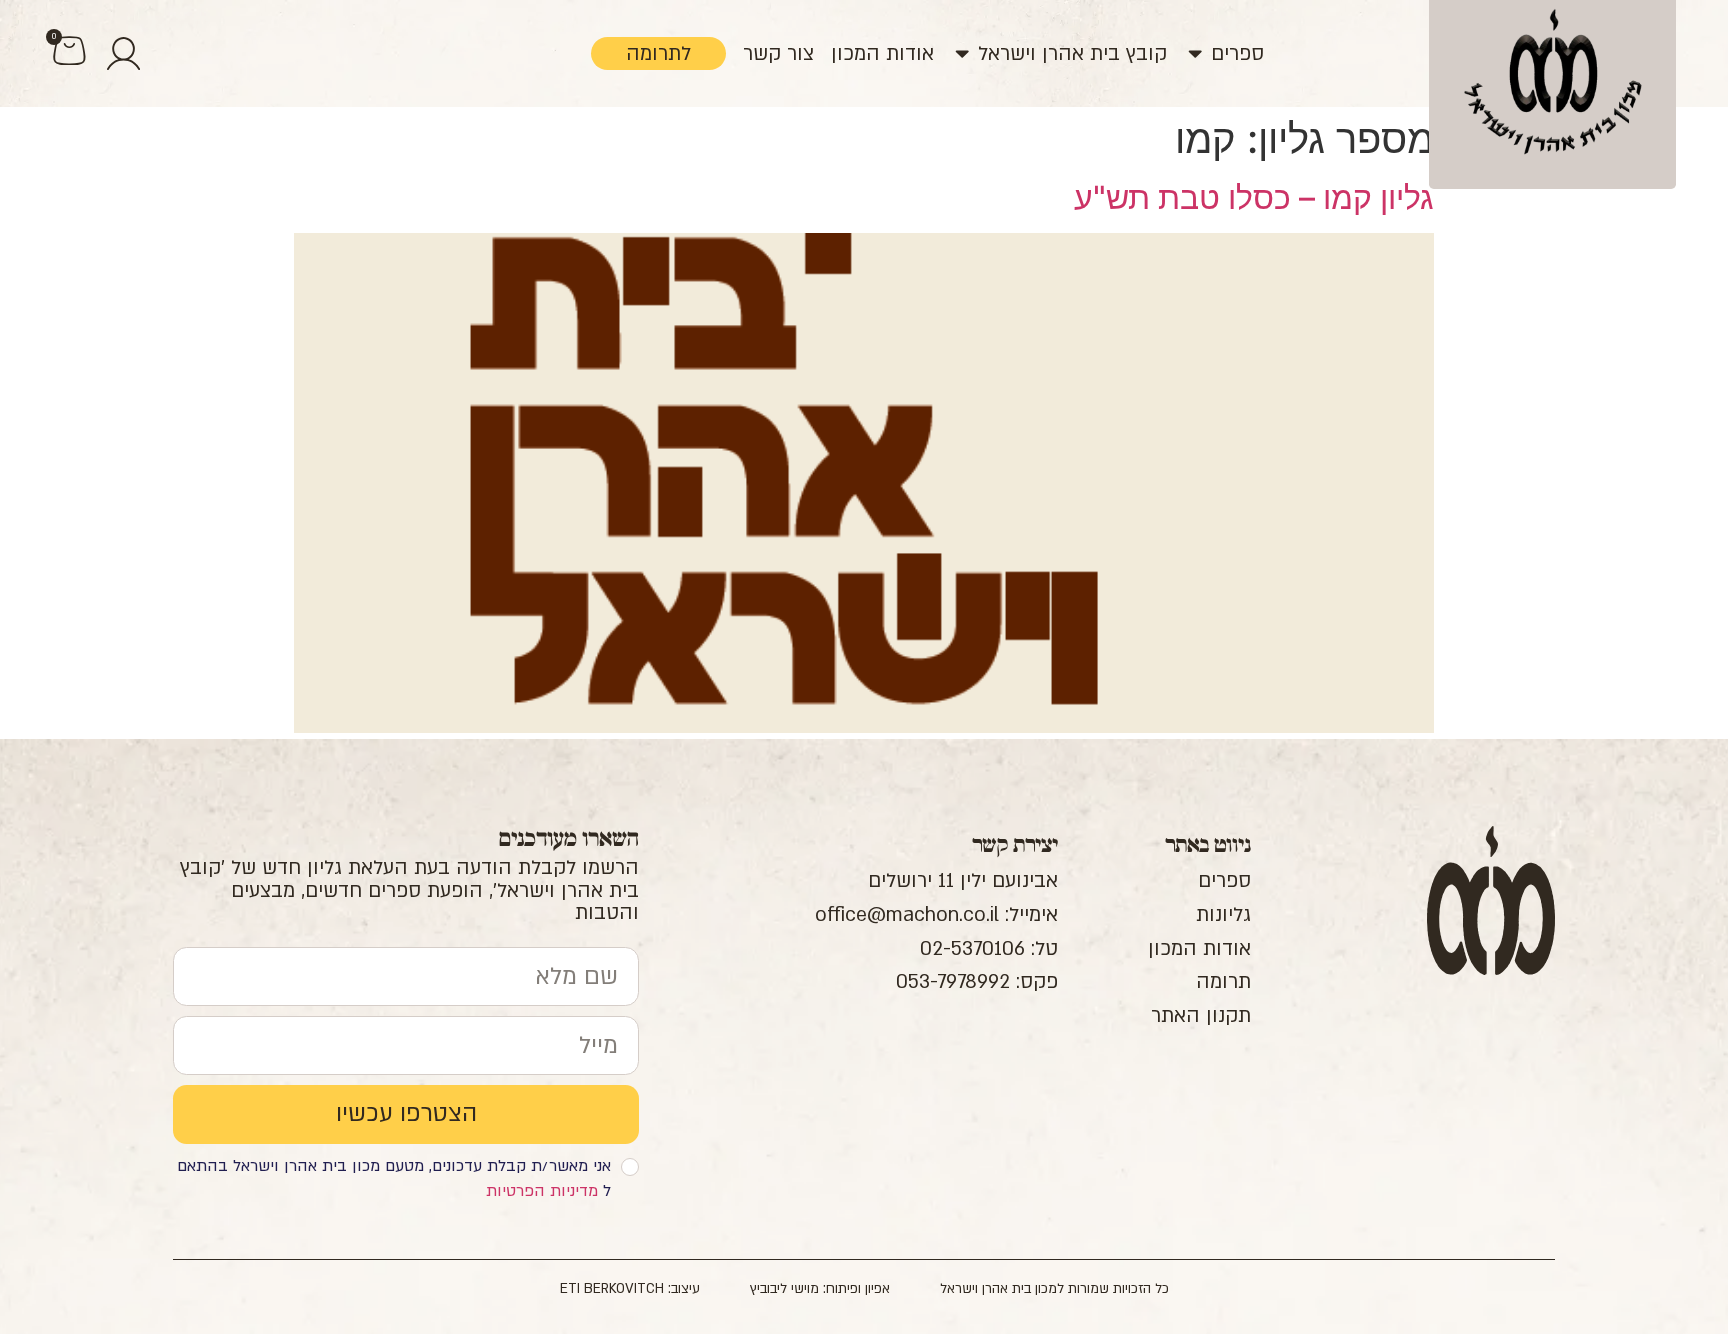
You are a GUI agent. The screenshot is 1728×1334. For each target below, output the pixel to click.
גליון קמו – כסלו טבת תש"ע (1254, 197)
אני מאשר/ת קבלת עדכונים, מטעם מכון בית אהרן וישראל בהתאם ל (394, 1178)
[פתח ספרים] (1195, 54)
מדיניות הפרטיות (542, 1191)
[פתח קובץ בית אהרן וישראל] (962, 54)
